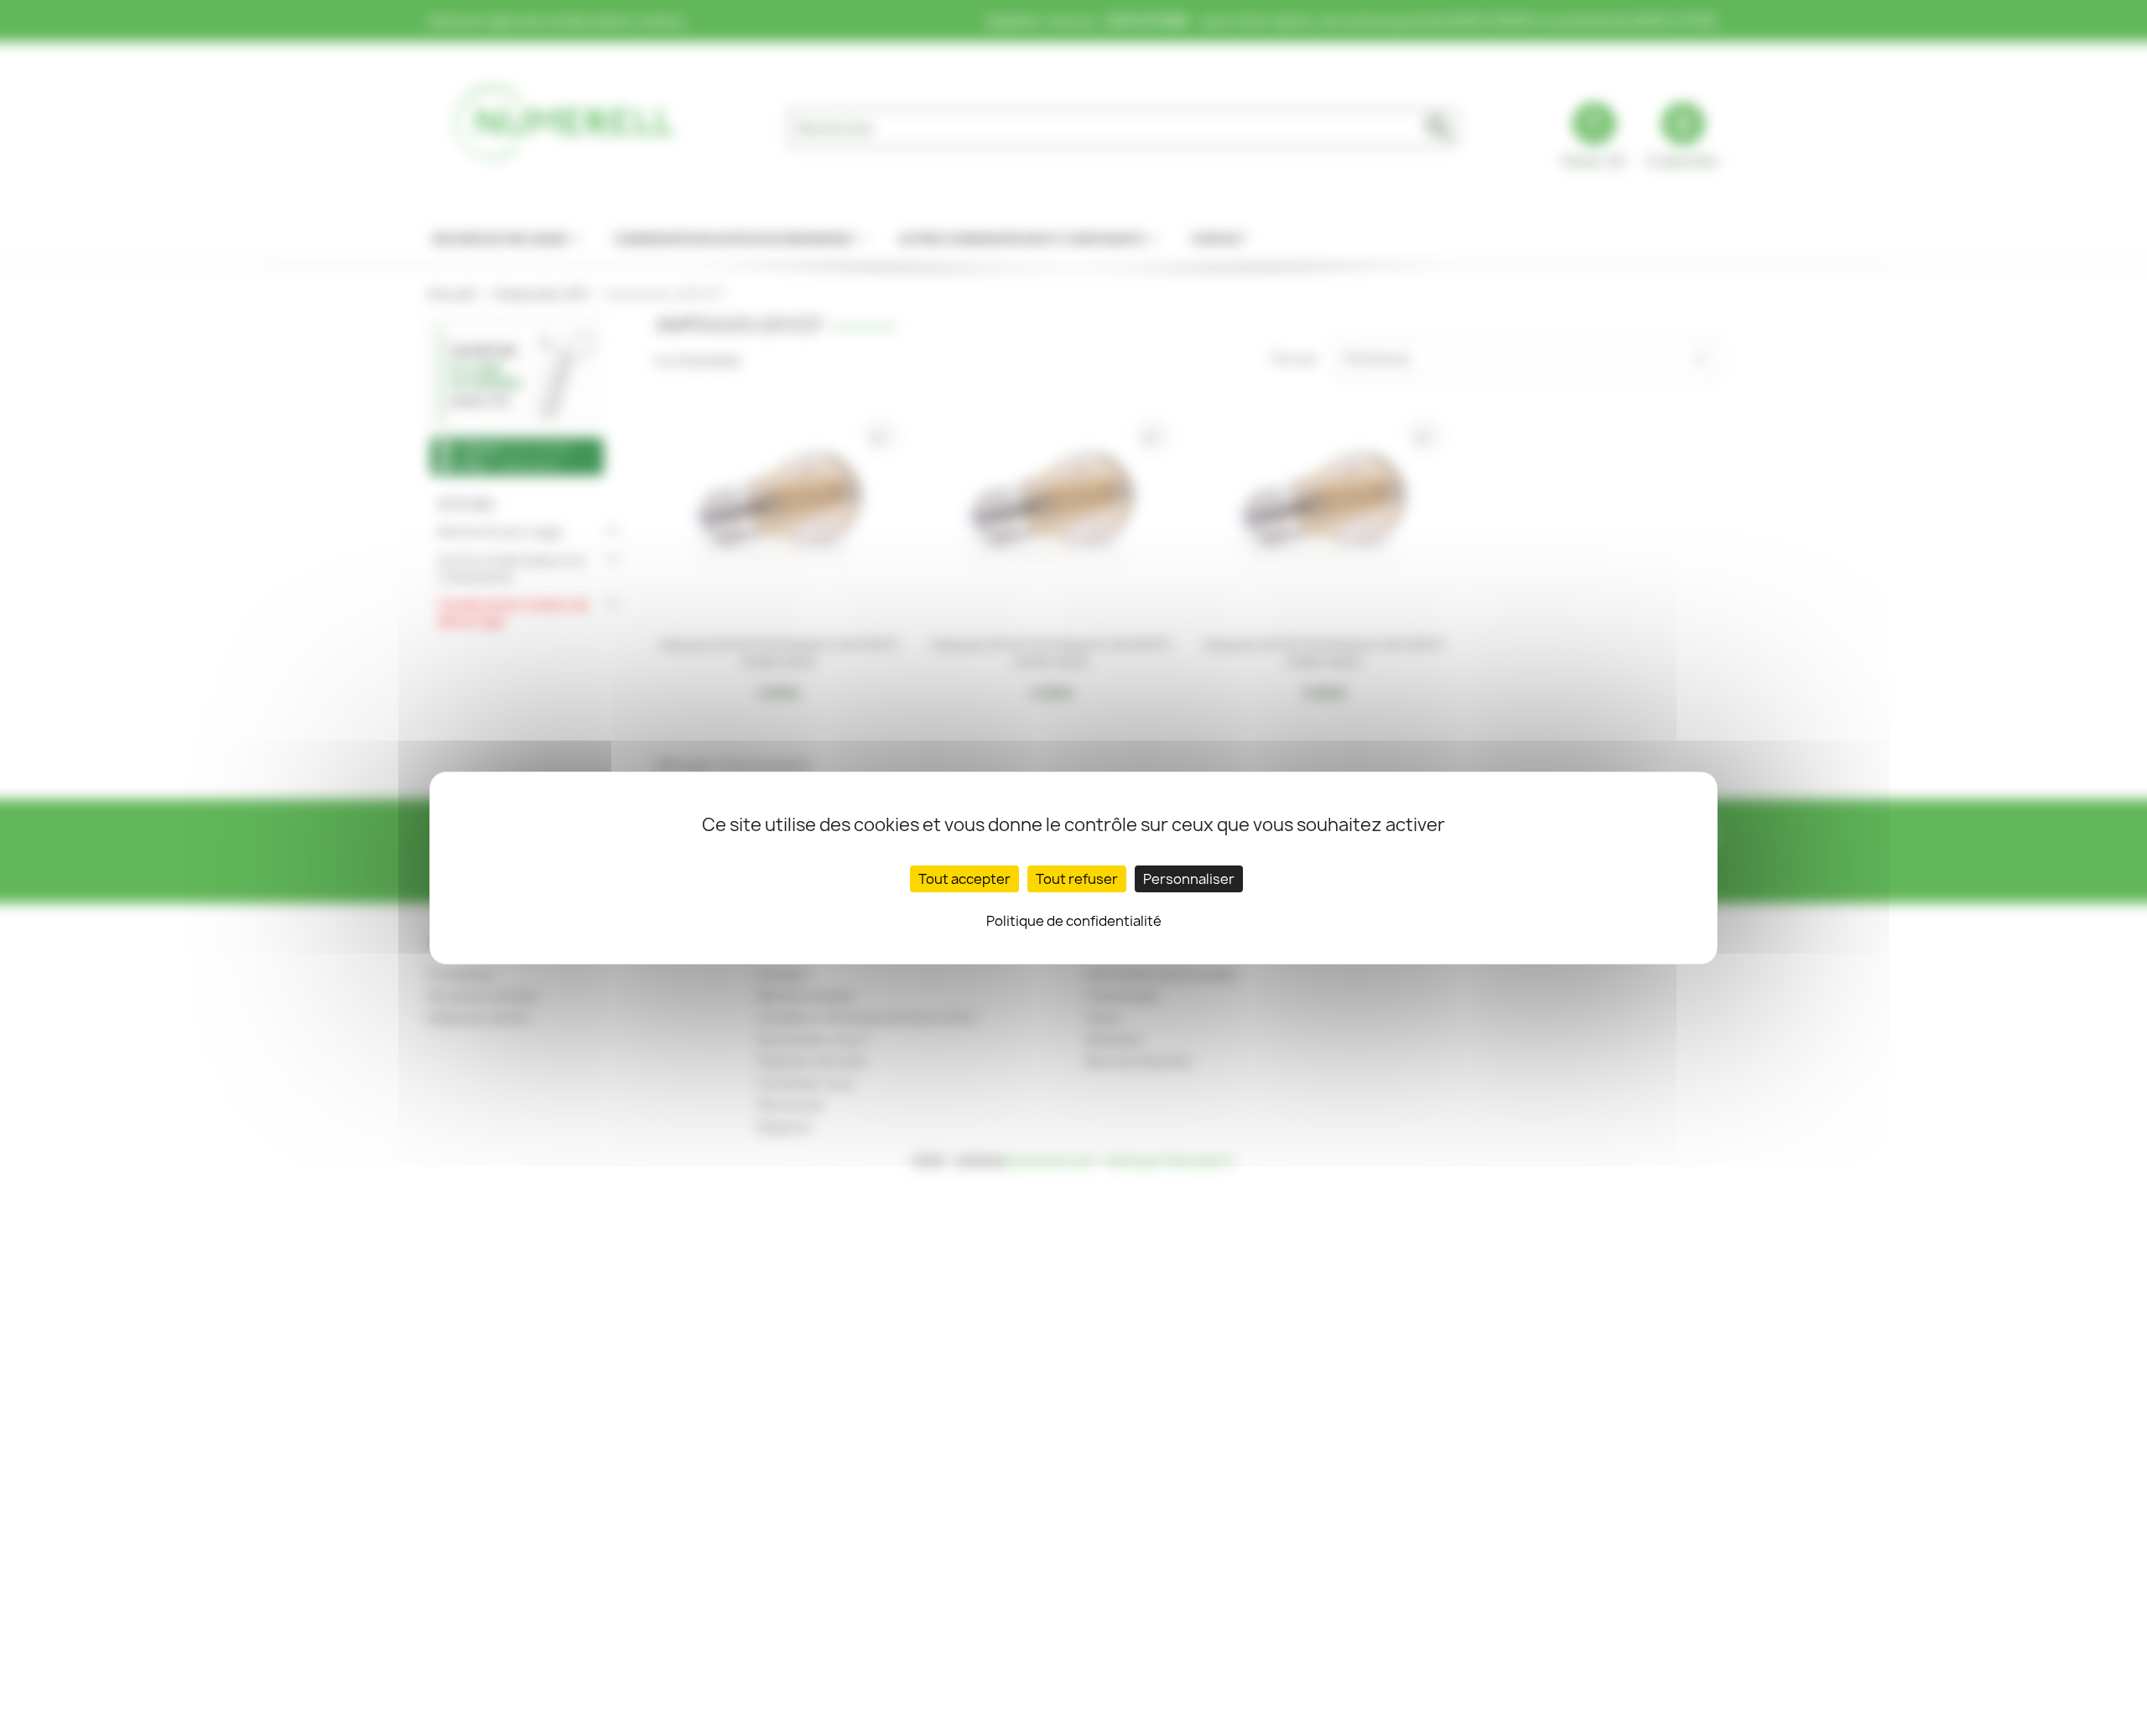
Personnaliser (1189, 879)
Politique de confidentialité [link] (1074, 921)
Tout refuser (1077, 879)
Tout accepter (964, 879)
